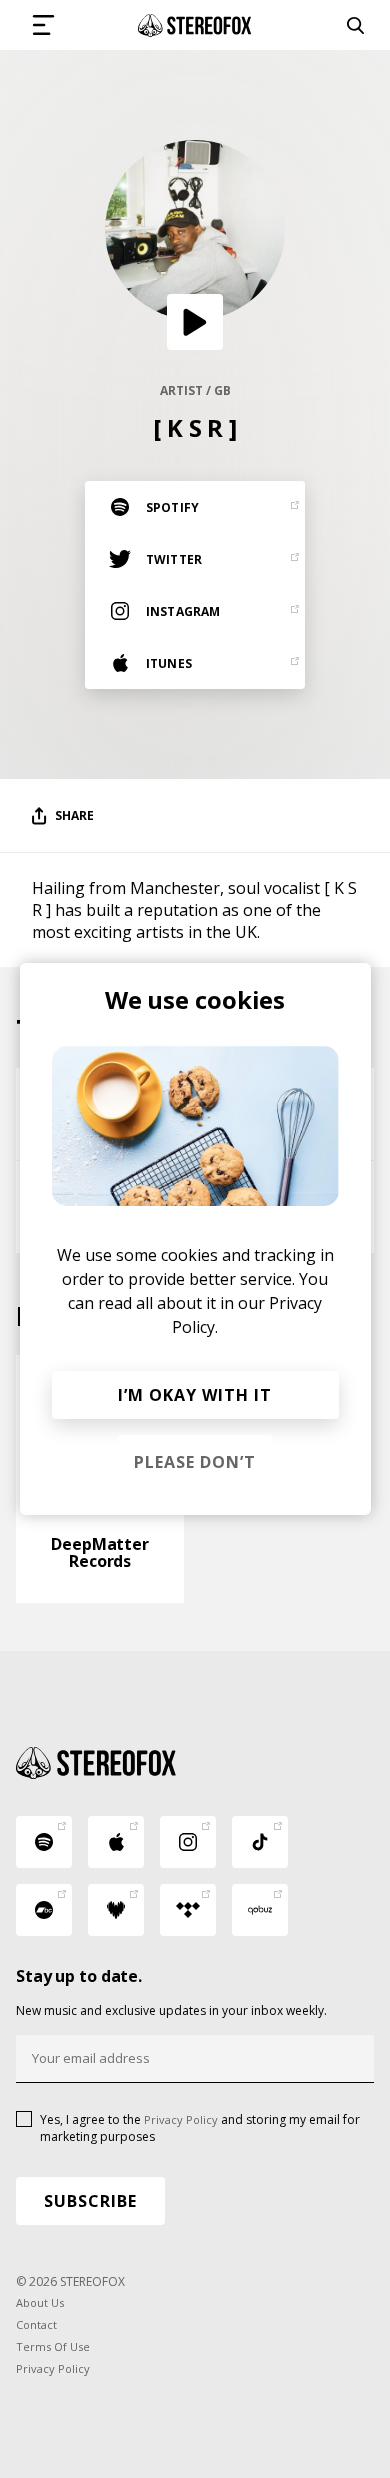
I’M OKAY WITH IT (195, 1395)
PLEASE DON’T (195, 1462)
